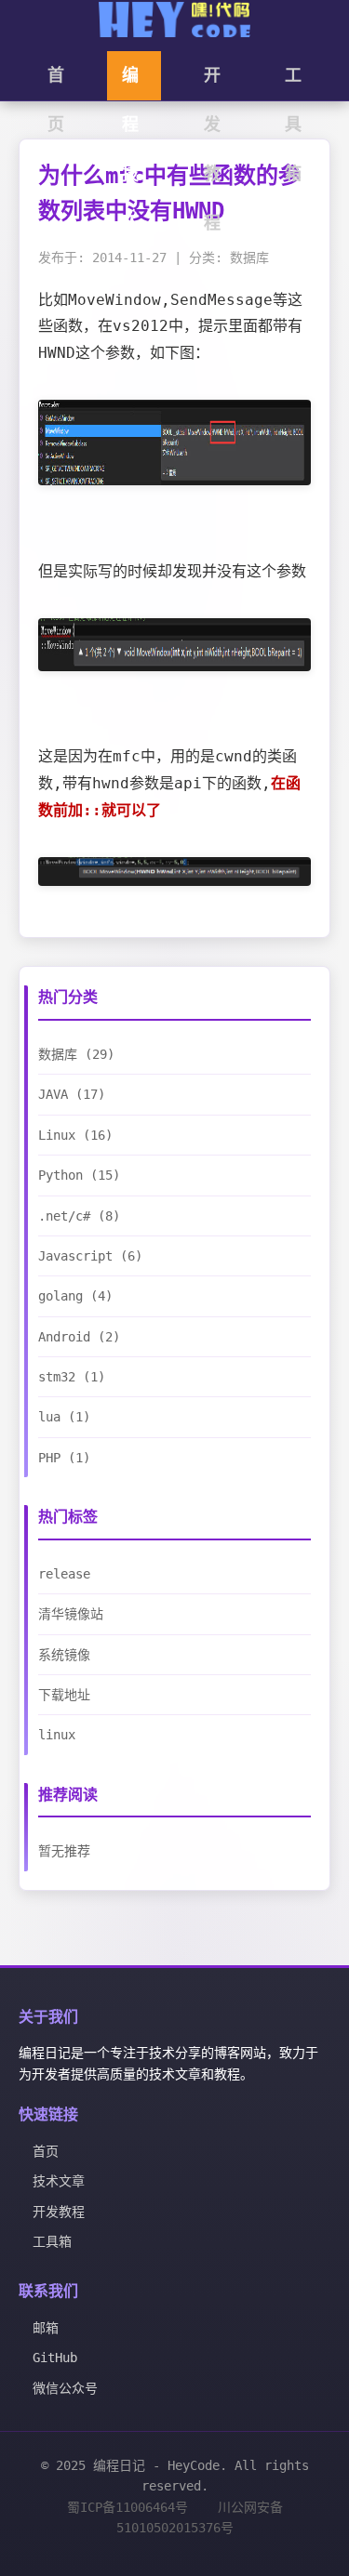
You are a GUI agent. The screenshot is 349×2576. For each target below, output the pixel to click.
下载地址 (64, 1695)
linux (57, 1735)
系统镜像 (64, 1655)
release (64, 1574)
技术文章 (59, 2181)
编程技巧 (130, 83)
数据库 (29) (76, 1054)
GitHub (55, 2358)
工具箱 (293, 83)
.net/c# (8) (79, 1216)
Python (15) (79, 1175)
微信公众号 (65, 2388)
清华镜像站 (71, 1614)
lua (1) (64, 1417)
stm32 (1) (72, 1377)
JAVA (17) (72, 1094)
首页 (56, 83)
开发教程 (212, 83)
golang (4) (75, 1296)
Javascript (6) (90, 1256)
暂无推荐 (64, 1851)
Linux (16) (75, 1135)
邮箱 (46, 2328)
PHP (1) (64, 1458)
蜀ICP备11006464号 (128, 2507)
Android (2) (79, 1337)
